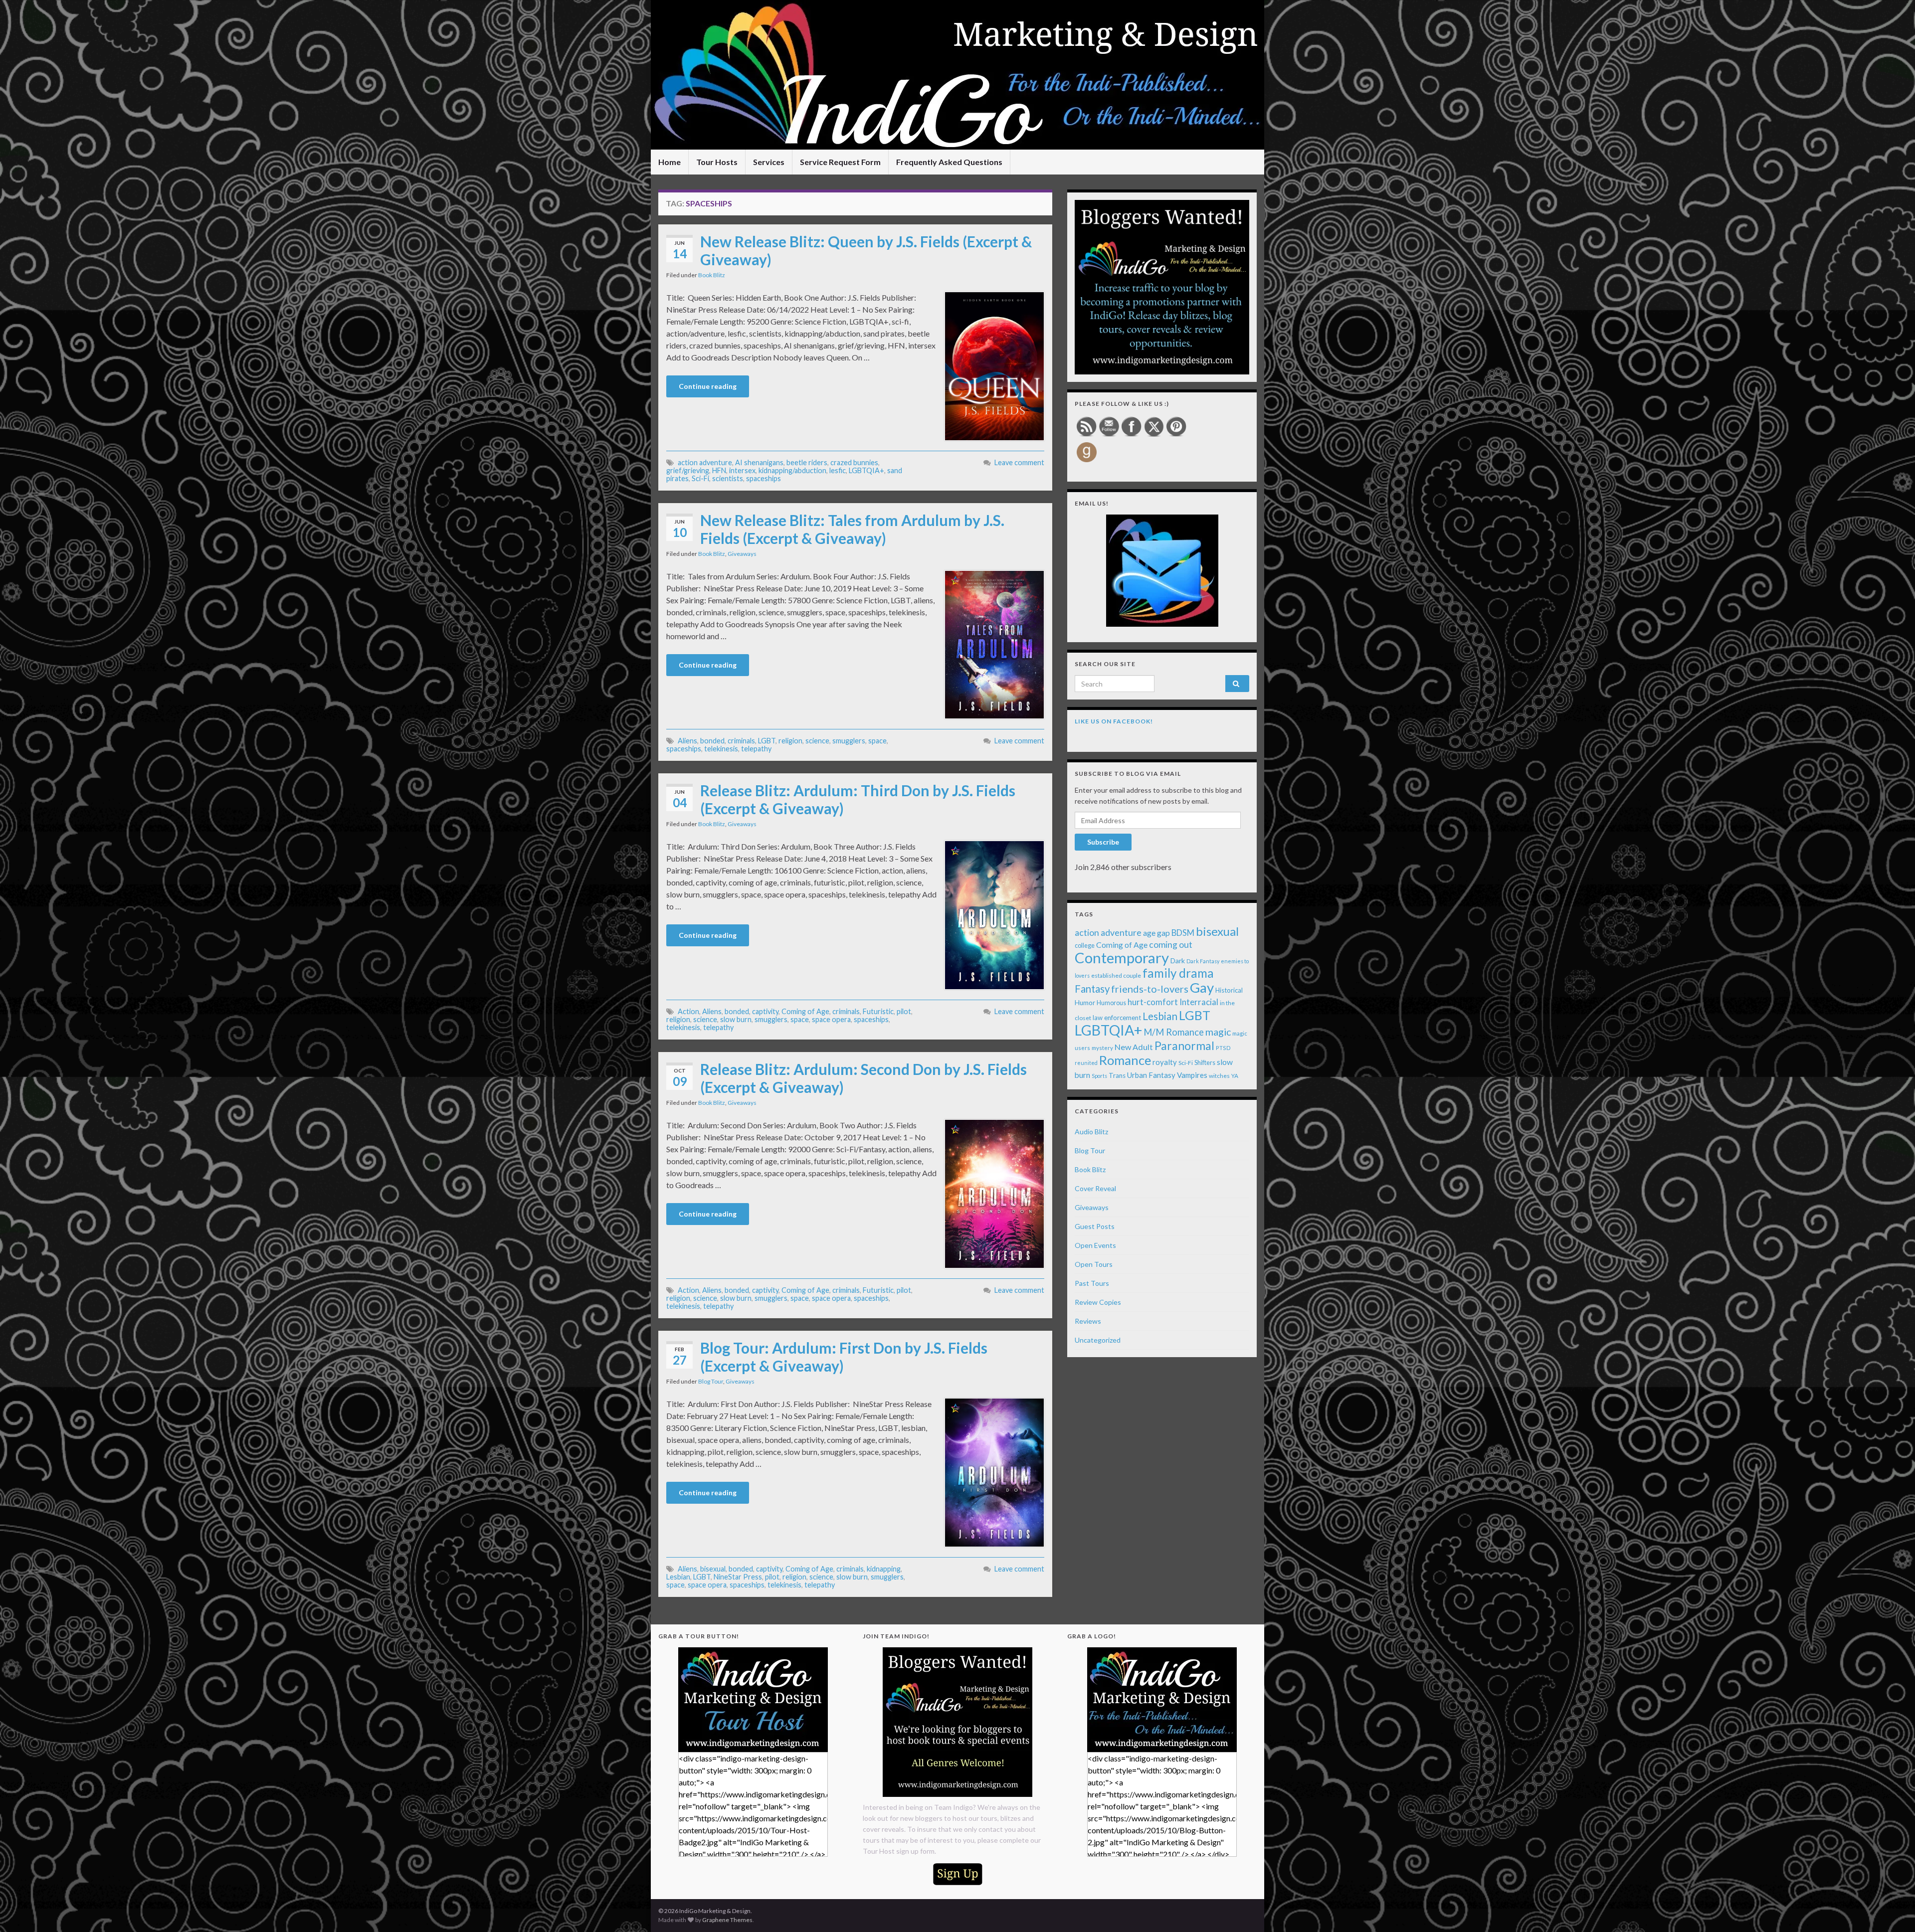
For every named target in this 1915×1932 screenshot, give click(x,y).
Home (670, 162)
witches (1219, 1076)
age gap (1156, 933)
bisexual (713, 1569)
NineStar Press (738, 1577)
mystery (1102, 1048)
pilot (904, 1011)
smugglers (849, 741)
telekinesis (721, 749)
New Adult (1134, 1047)
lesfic (838, 470)
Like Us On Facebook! (1114, 721)
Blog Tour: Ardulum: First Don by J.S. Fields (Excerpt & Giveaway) (844, 1357)
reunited (1086, 1063)
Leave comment (1019, 462)
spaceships (764, 478)
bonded (712, 741)
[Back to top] (1893, 1910)
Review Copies (1098, 1302)
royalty (1165, 1062)
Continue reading (708, 386)
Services (769, 162)
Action (688, 1011)
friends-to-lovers (1150, 989)
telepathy (756, 749)
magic (1218, 1032)
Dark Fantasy (1203, 961)
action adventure (705, 462)
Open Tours (1094, 1264)
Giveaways (742, 554)
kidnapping (884, 1569)
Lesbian (678, 1577)
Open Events (1095, 1245)
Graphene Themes (727, 1920)
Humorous (1111, 1003)
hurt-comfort (1153, 1002)
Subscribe (1103, 842)
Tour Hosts (717, 162)
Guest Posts (1095, 1226)
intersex (742, 470)
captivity (765, 1011)
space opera (831, 1019)
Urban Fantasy (1151, 1075)
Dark (1178, 961)
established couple (1116, 975)
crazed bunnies (854, 462)
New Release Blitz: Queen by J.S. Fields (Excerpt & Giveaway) (866, 250)
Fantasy (1092, 989)
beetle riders (807, 462)
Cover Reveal (1095, 1188)
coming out (1171, 945)
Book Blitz (712, 275)
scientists (728, 478)
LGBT (767, 741)
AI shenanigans (759, 462)
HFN (719, 470)
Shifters (1205, 1062)
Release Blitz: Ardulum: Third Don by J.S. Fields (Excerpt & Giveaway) (858, 799)
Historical (1229, 990)
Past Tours (1092, 1283)
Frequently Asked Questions (949, 162)
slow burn (736, 1019)
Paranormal (1184, 1046)
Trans (1117, 1075)
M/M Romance (1174, 1032)
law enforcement (1117, 1018)
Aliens (687, 741)
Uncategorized (1098, 1340)
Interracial (1199, 1002)
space (877, 741)
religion (790, 741)
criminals (741, 741)
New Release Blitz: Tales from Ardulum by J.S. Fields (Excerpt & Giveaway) (852, 529)
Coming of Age (805, 1011)
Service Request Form (840, 162)
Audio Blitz (1091, 1132)
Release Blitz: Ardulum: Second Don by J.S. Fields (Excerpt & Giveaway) (863, 1078)
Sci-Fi (700, 478)
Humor (1085, 1003)
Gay (1202, 987)
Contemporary (1122, 958)
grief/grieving (688, 470)
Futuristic (878, 1011)
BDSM (1183, 933)
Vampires (1192, 1075)
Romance (1125, 1060)
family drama (1178, 973)
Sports (1099, 1076)
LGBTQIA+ (866, 470)
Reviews (1088, 1321)
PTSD (1223, 1048)
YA (1235, 1076)
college (1085, 946)
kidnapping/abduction (792, 470)
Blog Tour (711, 1381)
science (817, 741)
